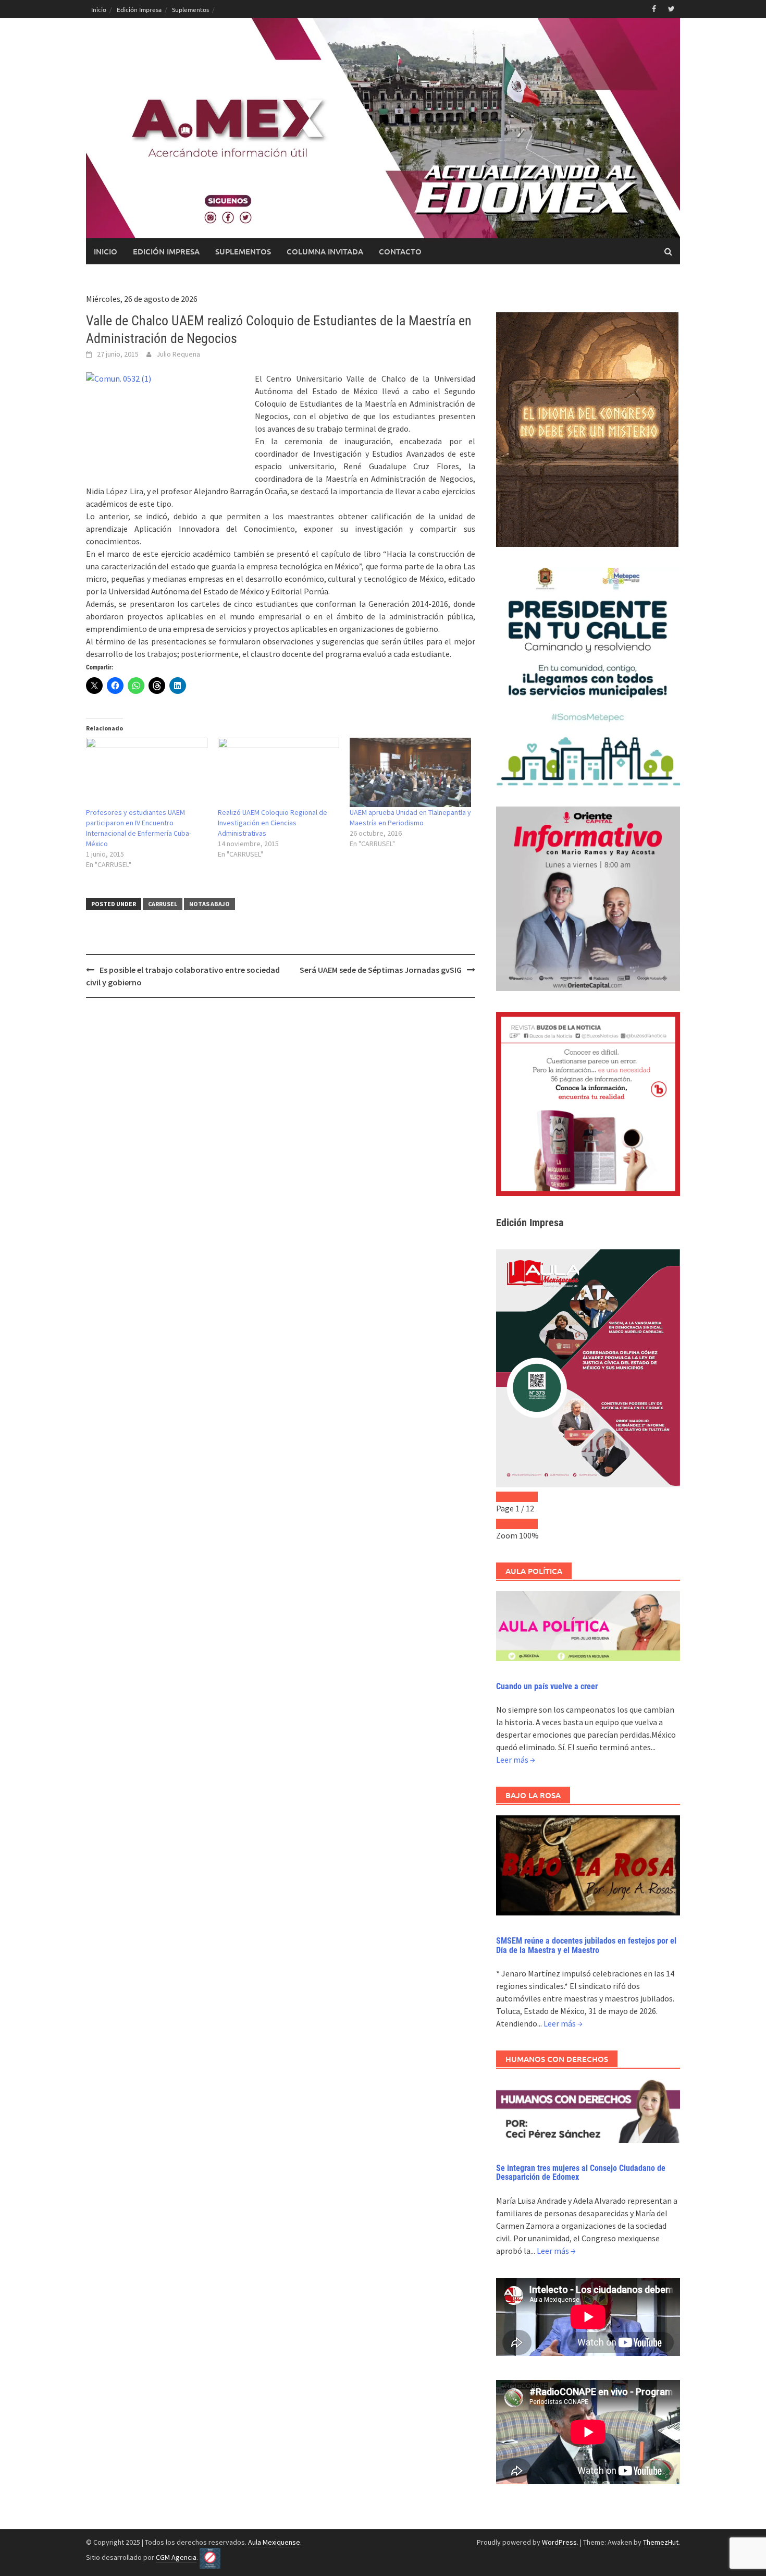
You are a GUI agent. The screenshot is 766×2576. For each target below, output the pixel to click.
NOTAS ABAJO (209, 904)
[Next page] (527, 1497)
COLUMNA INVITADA (325, 251)
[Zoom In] (527, 1524)
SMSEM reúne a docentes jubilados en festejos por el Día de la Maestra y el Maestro (586, 1945)
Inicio (99, 9)
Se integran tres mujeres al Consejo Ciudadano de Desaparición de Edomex (581, 2173)
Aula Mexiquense (274, 2542)
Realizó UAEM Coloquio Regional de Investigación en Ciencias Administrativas (273, 823)
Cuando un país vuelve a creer (547, 1686)
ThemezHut (661, 2542)
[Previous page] (506, 1497)
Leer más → (516, 1760)
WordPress (559, 2542)
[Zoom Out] (506, 1524)
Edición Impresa (139, 9)
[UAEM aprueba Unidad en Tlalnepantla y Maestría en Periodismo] (410, 772)
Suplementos (190, 9)
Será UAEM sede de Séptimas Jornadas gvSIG (381, 970)
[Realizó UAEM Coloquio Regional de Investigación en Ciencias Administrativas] (279, 772)
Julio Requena (178, 354)
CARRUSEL (163, 904)
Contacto (400, 251)
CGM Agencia (176, 2557)
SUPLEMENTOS (243, 251)
